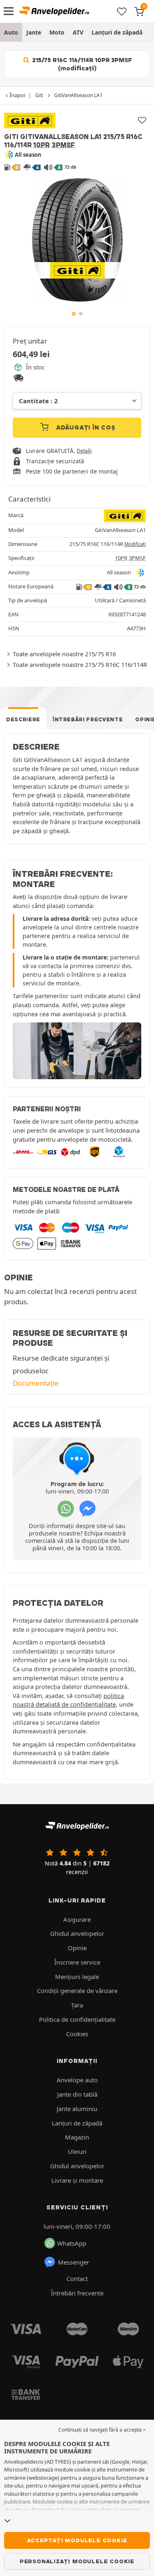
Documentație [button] (36, 1383)
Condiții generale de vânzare (77, 1991)
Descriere (23, 719)
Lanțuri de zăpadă (117, 32)
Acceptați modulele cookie (77, 2540)
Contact (77, 2279)
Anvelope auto (77, 2080)
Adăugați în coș (85, 427)
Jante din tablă (77, 2094)
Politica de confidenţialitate (77, 2019)
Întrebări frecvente (88, 719)
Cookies (77, 2034)
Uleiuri (77, 2151)
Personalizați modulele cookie (77, 2561)
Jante (34, 32)
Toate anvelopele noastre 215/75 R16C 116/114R (80, 664)
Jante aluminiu (77, 2109)
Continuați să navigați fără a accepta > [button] (102, 2430)
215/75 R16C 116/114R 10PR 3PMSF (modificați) (81, 64)
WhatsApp (72, 2243)
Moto (57, 32)
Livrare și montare (77, 2180)
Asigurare (77, 1919)
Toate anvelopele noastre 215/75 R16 (64, 654)
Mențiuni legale (77, 1977)
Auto (11, 32)
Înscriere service (77, 1962)
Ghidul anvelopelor (77, 1933)
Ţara (77, 2005)
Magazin (77, 2137)
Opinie (77, 1948)
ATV (78, 32)
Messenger (74, 2262)
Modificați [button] (135, 544)
